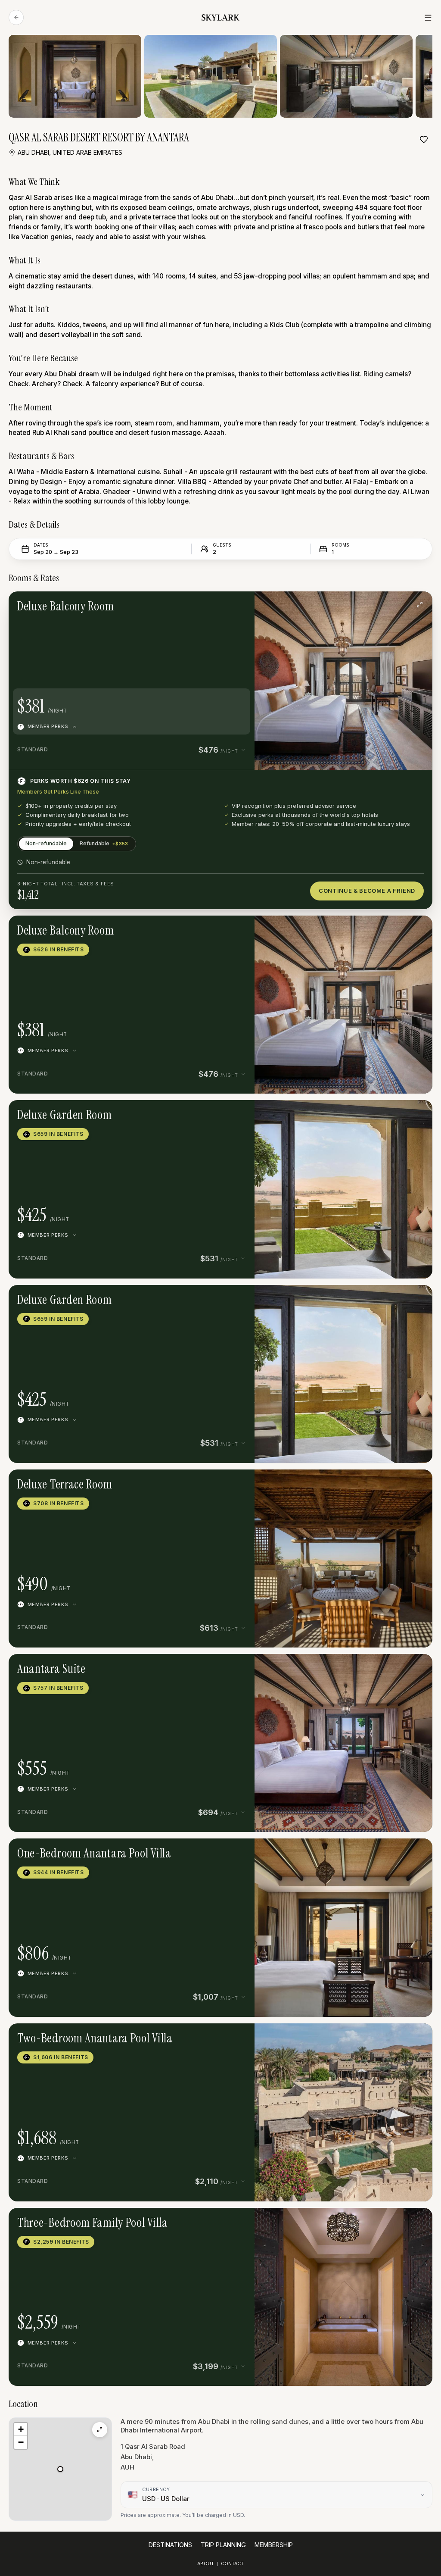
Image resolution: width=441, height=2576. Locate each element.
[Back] (16, 17)
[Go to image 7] (357, 1851)
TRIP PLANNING (223, 2545)
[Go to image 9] (370, 1851)
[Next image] (359, 604)
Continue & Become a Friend (367, 891)
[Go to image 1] (340, 604)
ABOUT (206, 2564)
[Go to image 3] (350, 1113)
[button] (343, 680)
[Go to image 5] (357, 1482)
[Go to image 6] (350, 1851)
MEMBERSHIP (274, 2545)
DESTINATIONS (170, 2545)
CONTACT (232, 2564)
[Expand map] (100, 2430)
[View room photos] (419, 604)
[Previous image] (328, 604)
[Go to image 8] (363, 1851)
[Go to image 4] (350, 1482)
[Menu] (428, 18)
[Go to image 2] (347, 604)
